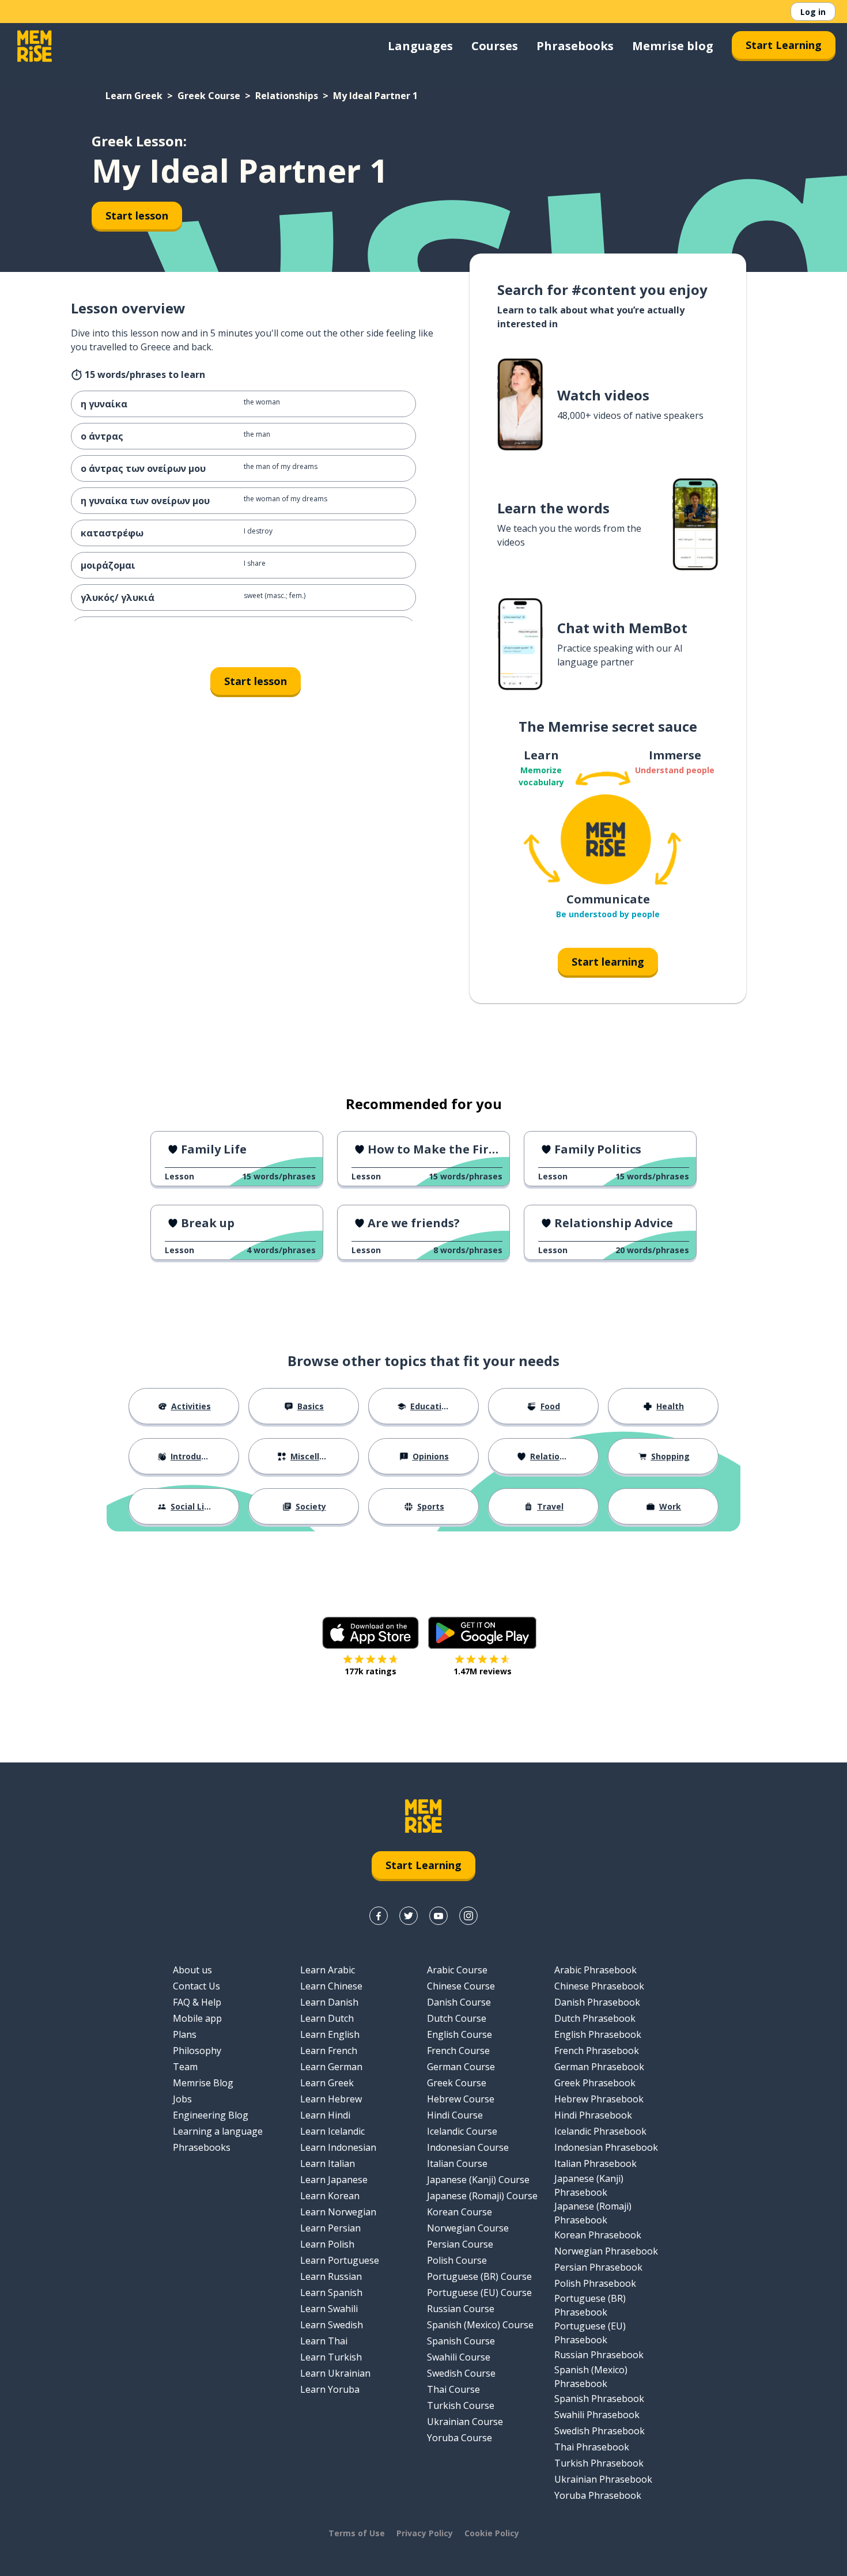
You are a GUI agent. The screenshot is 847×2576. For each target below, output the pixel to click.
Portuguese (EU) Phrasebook (590, 2333)
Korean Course (460, 2212)
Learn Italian (328, 2163)
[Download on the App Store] (370, 1633)
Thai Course (453, 2389)
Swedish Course (461, 2373)
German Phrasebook (599, 2067)
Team (185, 2067)
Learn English (330, 2034)
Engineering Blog (211, 2115)
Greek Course (209, 96)
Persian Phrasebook (598, 2267)
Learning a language (218, 2131)
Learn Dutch (327, 2018)
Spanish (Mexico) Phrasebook (591, 2377)
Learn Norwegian (338, 2212)
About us (192, 1970)
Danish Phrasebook (597, 2002)
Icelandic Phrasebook (600, 2131)
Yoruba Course (460, 2438)
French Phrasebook (597, 2051)
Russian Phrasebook (599, 2355)
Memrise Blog (203, 2083)
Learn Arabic (328, 1970)
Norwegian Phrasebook (606, 2251)
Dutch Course (457, 2018)
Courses (495, 46)
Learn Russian (331, 2276)
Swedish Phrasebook (600, 2431)
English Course (460, 2034)
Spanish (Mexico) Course (480, 2325)
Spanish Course (461, 2341)
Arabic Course (457, 1970)
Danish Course (459, 2002)
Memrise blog (673, 46)
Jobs (182, 2099)
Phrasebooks (575, 46)
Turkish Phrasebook (599, 2463)
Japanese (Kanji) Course (478, 2180)
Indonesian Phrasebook (606, 2147)
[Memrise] (35, 46)
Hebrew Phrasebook (599, 2099)
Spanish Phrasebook (599, 2399)
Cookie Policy (492, 2533)
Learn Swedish (332, 2325)
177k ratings (370, 1671)
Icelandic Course (462, 2131)
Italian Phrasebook (595, 2163)
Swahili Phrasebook (597, 2415)
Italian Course (457, 2163)
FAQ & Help (197, 2002)
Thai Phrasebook (592, 2447)
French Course (458, 2051)
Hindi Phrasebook (593, 2115)
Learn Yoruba (330, 2389)
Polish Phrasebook (595, 2283)
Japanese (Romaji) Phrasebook (593, 2213)
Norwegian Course (468, 2228)
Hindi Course (455, 2115)
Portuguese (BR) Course (479, 2276)
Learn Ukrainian (335, 2373)
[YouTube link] (438, 1916)
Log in (813, 12)
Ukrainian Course (465, 2422)
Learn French (329, 2051)
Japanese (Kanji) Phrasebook (589, 2185)
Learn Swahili (329, 2309)
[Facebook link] (379, 1916)
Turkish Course (461, 2405)
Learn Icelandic (332, 2131)
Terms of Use (357, 2533)
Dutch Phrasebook (595, 2018)
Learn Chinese (331, 1986)
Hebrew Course (461, 2099)
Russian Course (461, 2309)
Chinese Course (461, 1986)
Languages (420, 46)
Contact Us (196, 1986)
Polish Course (457, 2260)
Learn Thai (324, 2341)
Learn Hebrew (331, 2099)
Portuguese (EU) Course (479, 2293)
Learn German (331, 2067)
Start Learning (784, 45)
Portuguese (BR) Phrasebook (590, 2305)
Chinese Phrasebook (599, 1986)
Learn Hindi (325, 2115)
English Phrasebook (598, 2034)
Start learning (608, 962)
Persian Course (460, 2244)
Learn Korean (330, 2196)
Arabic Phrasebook (595, 1970)
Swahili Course (459, 2357)
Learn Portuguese (340, 2260)
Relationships (287, 96)
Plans (185, 2034)
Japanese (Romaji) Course (482, 2196)
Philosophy (197, 2051)
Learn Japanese (334, 2180)
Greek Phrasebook (595, 2083)
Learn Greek (134, 96)
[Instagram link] (468, 1916)
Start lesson (137, 215)
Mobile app (197, 2018)
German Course (461, 2067)
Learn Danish (329, 2002)
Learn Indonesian (338, 2147)
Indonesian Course (468, 2147)
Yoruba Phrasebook (598, 2495)
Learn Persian (330, 2228)
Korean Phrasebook (598, 2235)
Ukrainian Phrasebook (603, 2479)
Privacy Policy (425, 2533)
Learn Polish (327, 2244)
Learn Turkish (331, 2357)
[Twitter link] (409, 1916)
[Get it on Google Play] (482, 1633)
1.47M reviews (483, 1671)
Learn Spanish (331, 2293)
